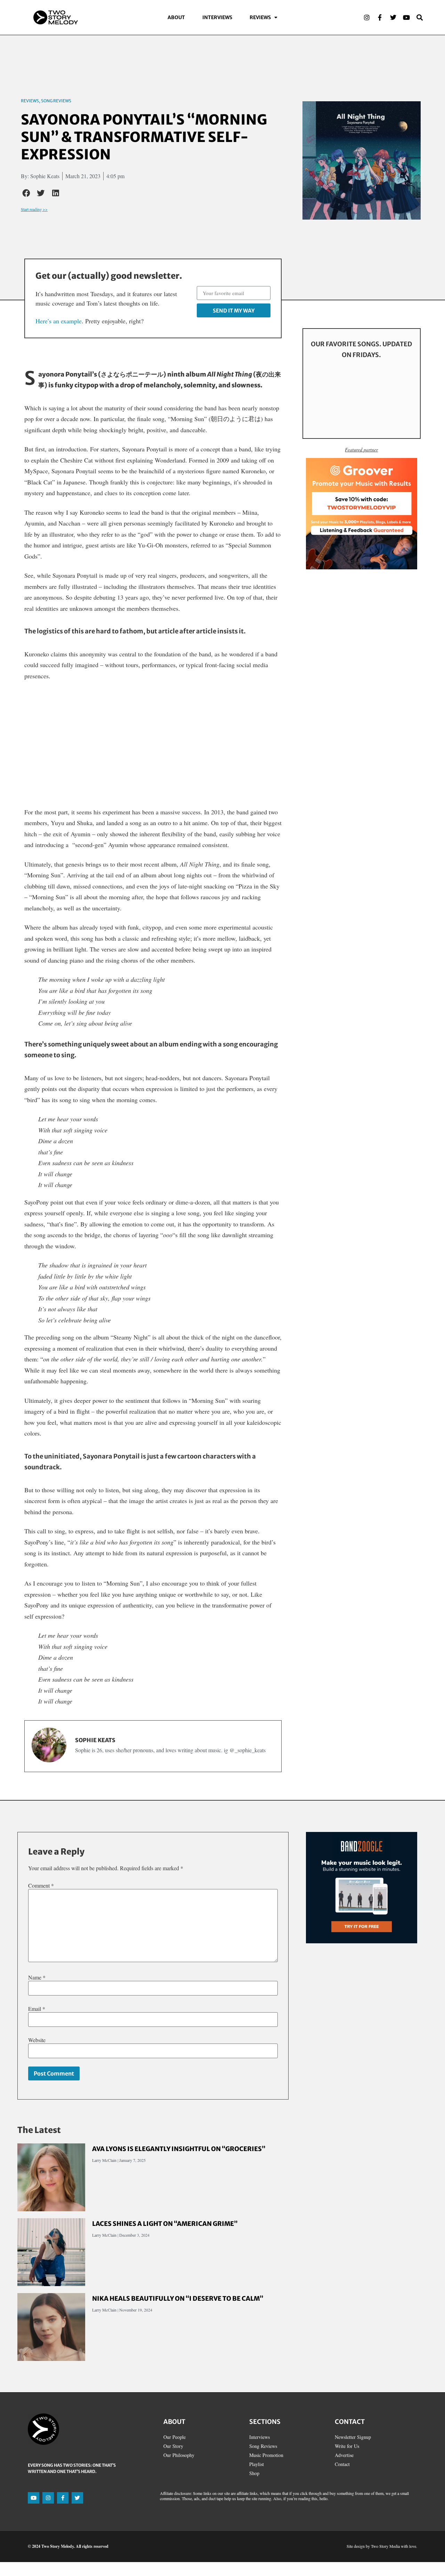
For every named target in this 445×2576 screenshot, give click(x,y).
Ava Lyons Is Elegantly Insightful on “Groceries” (179, 2149)
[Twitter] (393, 17)
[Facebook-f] (380, 17)
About (176, 17)
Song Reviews (56, 101)
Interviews (217, 17)
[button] (26, 193)
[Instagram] (367, 17)
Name (37, 1977)
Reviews (260, 17)
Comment (41, 1886)
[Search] (420, 17)
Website (37, 2040)
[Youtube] (406, 17)
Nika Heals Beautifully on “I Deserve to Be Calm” (178, 2298)
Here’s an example (59, 321)
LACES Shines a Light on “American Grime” (165, 2224)
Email (37, 2009)
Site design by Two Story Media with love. (382, 2546)
